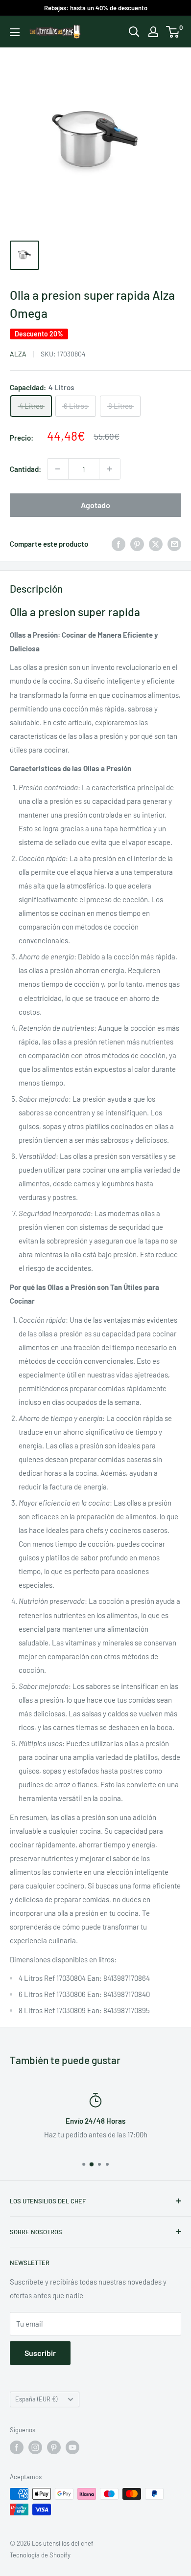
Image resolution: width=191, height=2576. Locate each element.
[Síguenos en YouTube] (72, 2447)
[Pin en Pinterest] (137, 544)
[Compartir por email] (174, 544)
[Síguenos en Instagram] (35, 2447)
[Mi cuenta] (153, 32)
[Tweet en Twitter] (156, 544)
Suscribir (40, 2353)
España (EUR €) (36, 2399)
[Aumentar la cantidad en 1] (110, 469)
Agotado (95, 505)
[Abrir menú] (15, 32)
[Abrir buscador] (134, 32)
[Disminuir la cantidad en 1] (58, 469)
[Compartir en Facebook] (119, 544)
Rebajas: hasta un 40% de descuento (96, 8)
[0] (173, 32)
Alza (18, 354)
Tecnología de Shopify (40, 2555)
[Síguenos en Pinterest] (54, 2447)
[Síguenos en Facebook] (17, 2447)
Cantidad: (25, 469)
